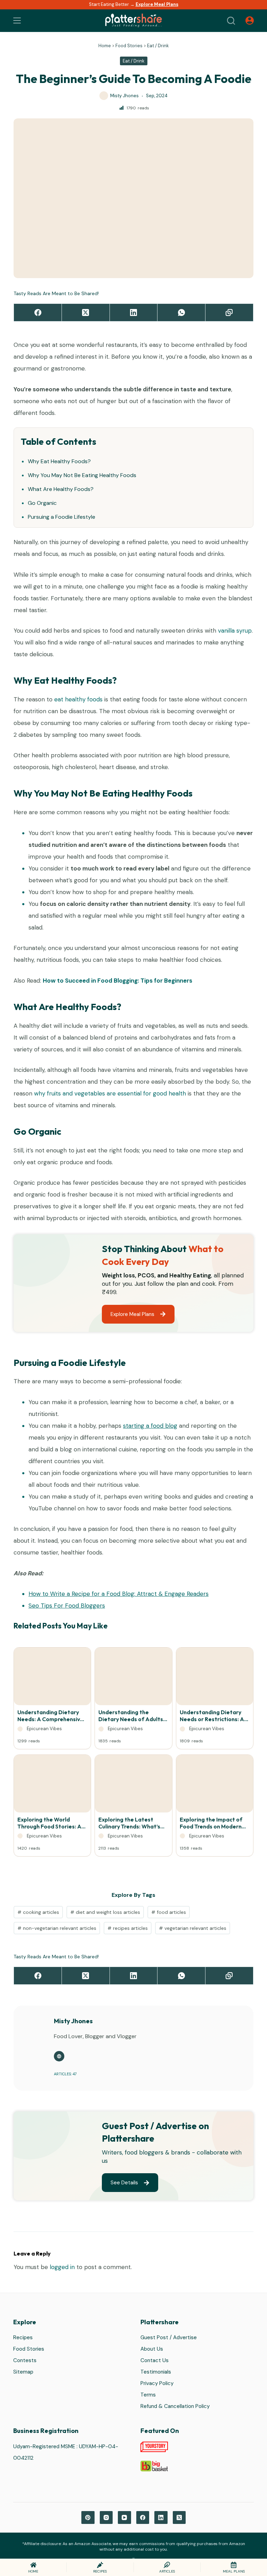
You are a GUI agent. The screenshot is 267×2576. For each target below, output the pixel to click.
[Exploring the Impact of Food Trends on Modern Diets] (215, 1785)
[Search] (231, 21)
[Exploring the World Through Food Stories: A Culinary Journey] (52, 1785)
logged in (62, 2267)
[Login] (250, 20)
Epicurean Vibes (44, 1729)
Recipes (23, 2338)
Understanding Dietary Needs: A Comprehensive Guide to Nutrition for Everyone (50, 1716)
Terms (148, 2395)
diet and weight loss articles (105, 1912)
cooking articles (38, 1912)
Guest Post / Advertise (169, 2338)
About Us (152, 2349)
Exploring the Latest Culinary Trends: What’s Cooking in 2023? (129, 1823)
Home (105, 46)
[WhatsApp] (181, 313)
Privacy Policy (157, 2384)
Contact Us (155, 2361)
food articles (169, 1912)
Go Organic (42, 503)
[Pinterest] (88, 2518)
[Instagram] (106, 2518)
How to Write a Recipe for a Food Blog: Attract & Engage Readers (119, 1594)
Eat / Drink (158, 46)
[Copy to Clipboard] (229, 313)
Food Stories (129, 46)
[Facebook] (38, 313)
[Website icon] (59, 2056)
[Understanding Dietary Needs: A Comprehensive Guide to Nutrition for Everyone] (52, 1678)
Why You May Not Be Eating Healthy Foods (82, 475)
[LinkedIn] (134, 313)
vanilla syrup (235, 631)
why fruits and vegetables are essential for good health (110, 1093)
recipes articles (128, 1928)
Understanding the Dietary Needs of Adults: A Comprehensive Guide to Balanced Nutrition (131, 1716)
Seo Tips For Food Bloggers (67, 1606)
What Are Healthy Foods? (61, 489)
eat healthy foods (78, 699)
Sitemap (23, 2372)
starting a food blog (150, 1426)
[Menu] (17, 20)
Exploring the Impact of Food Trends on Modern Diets (211, 1823)
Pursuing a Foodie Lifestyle (62, 517)
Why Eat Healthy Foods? (59, 461)
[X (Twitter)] (86, 313)
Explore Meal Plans (157, 4)
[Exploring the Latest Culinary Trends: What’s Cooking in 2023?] (133, 1785)
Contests (25, 2361)
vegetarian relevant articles (193, 1928)
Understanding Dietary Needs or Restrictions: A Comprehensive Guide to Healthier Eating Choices (213, 1716)
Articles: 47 (65, 2074)
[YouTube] (124, 2518)
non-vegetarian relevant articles (57, 1928)
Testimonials (156, 2372)
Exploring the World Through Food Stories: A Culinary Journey (49, 1823)
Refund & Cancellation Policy (175, 2407)
